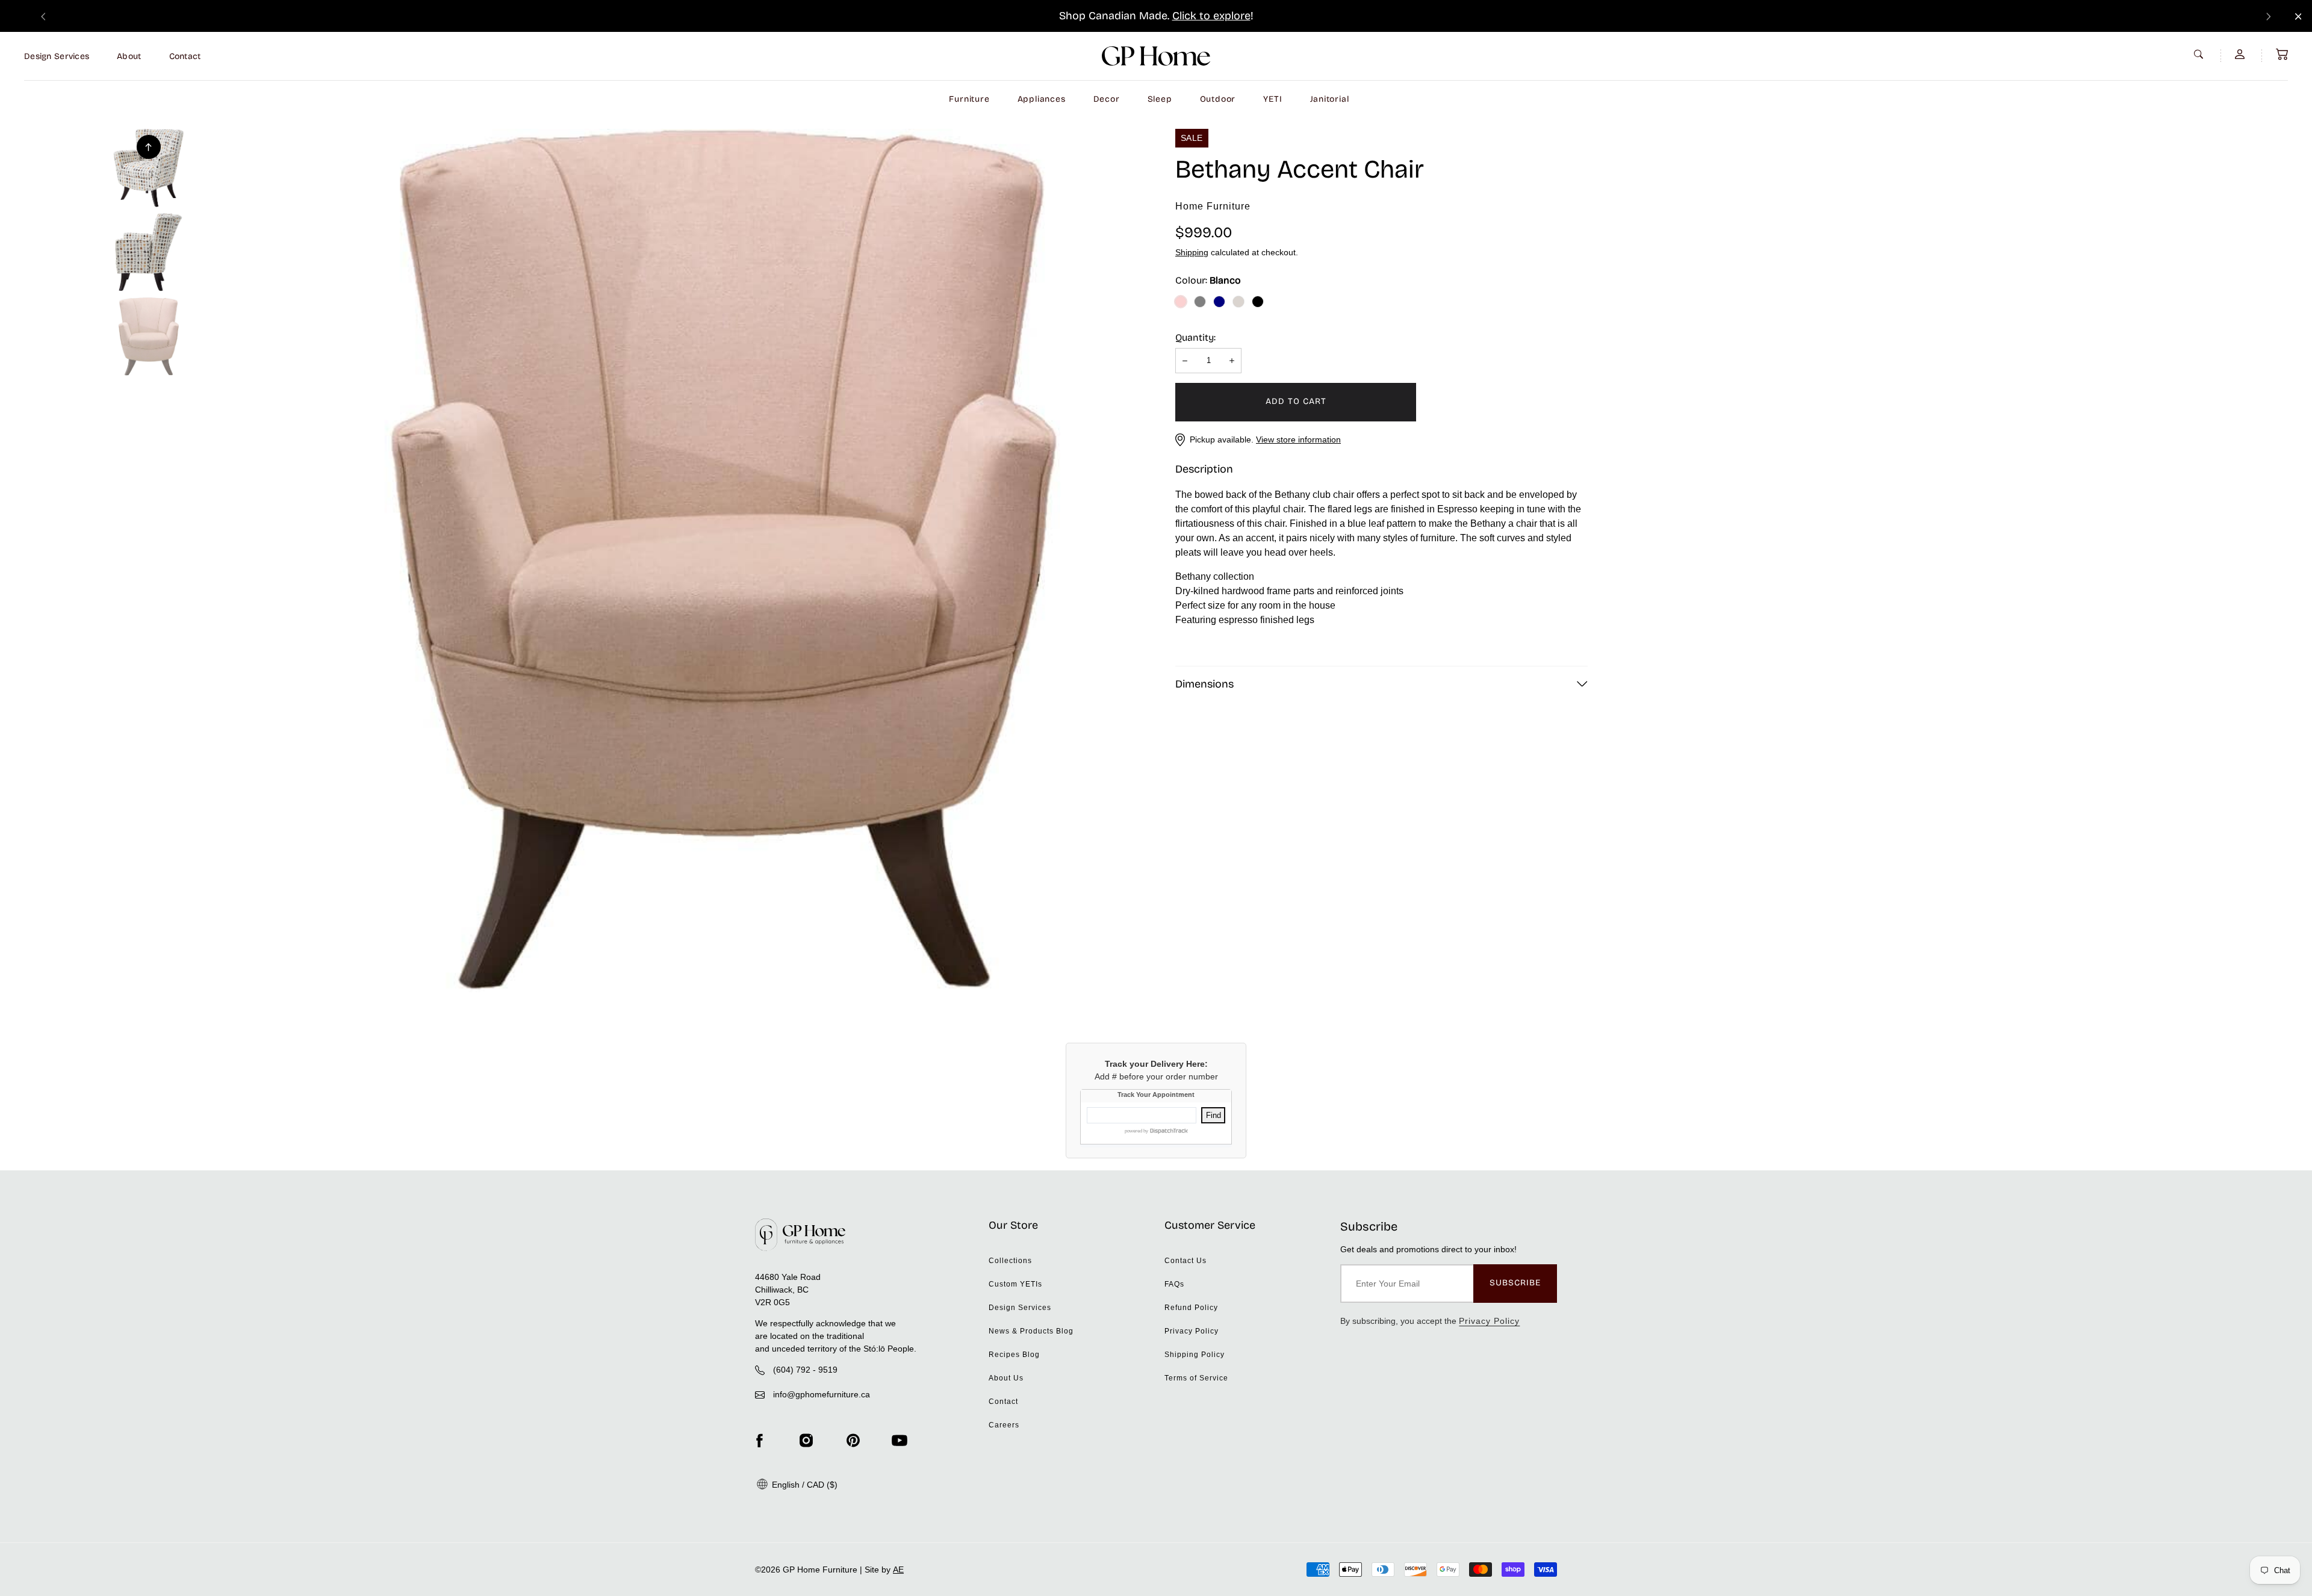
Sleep (1160, 99)
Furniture (969, 99)
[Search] (2200, 54)
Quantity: (1195, 337)
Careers (1004, 1425)
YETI (1273, 99)
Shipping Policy (1195, 1355)
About (129, 56)
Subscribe (1515, 1283)
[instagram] (806, 1440)
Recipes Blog (1014, 1355)
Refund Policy (1191, 1308)
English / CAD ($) (803, 1485)
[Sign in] (2241, 54)
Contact (185, 56)
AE (898, 1570)
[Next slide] (2269, 16)
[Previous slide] (43, 16)
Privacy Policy (1192, 1331)
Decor (1107, 99)
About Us (1006, 1378)
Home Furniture (1213, 206)
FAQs (1174, 1284)
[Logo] (1156, 56)
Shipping (1192, 252)
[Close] (2298, 17)
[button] (2282, 54)
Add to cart (1296, 401)
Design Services (57, 56)
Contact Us (1186, 1261)
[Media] (724, 560)
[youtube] (900, 1440)
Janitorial (1330, 99)
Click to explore (1211, 16)
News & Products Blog (1031, 1331)
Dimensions (1204, 684)
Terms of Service (1196, 1378)
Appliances (1042, 99)
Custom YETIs (1015, 1284)
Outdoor (1218, 99)
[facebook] (759, 1440)
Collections (1010, 1261)
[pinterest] (853, 1440)
